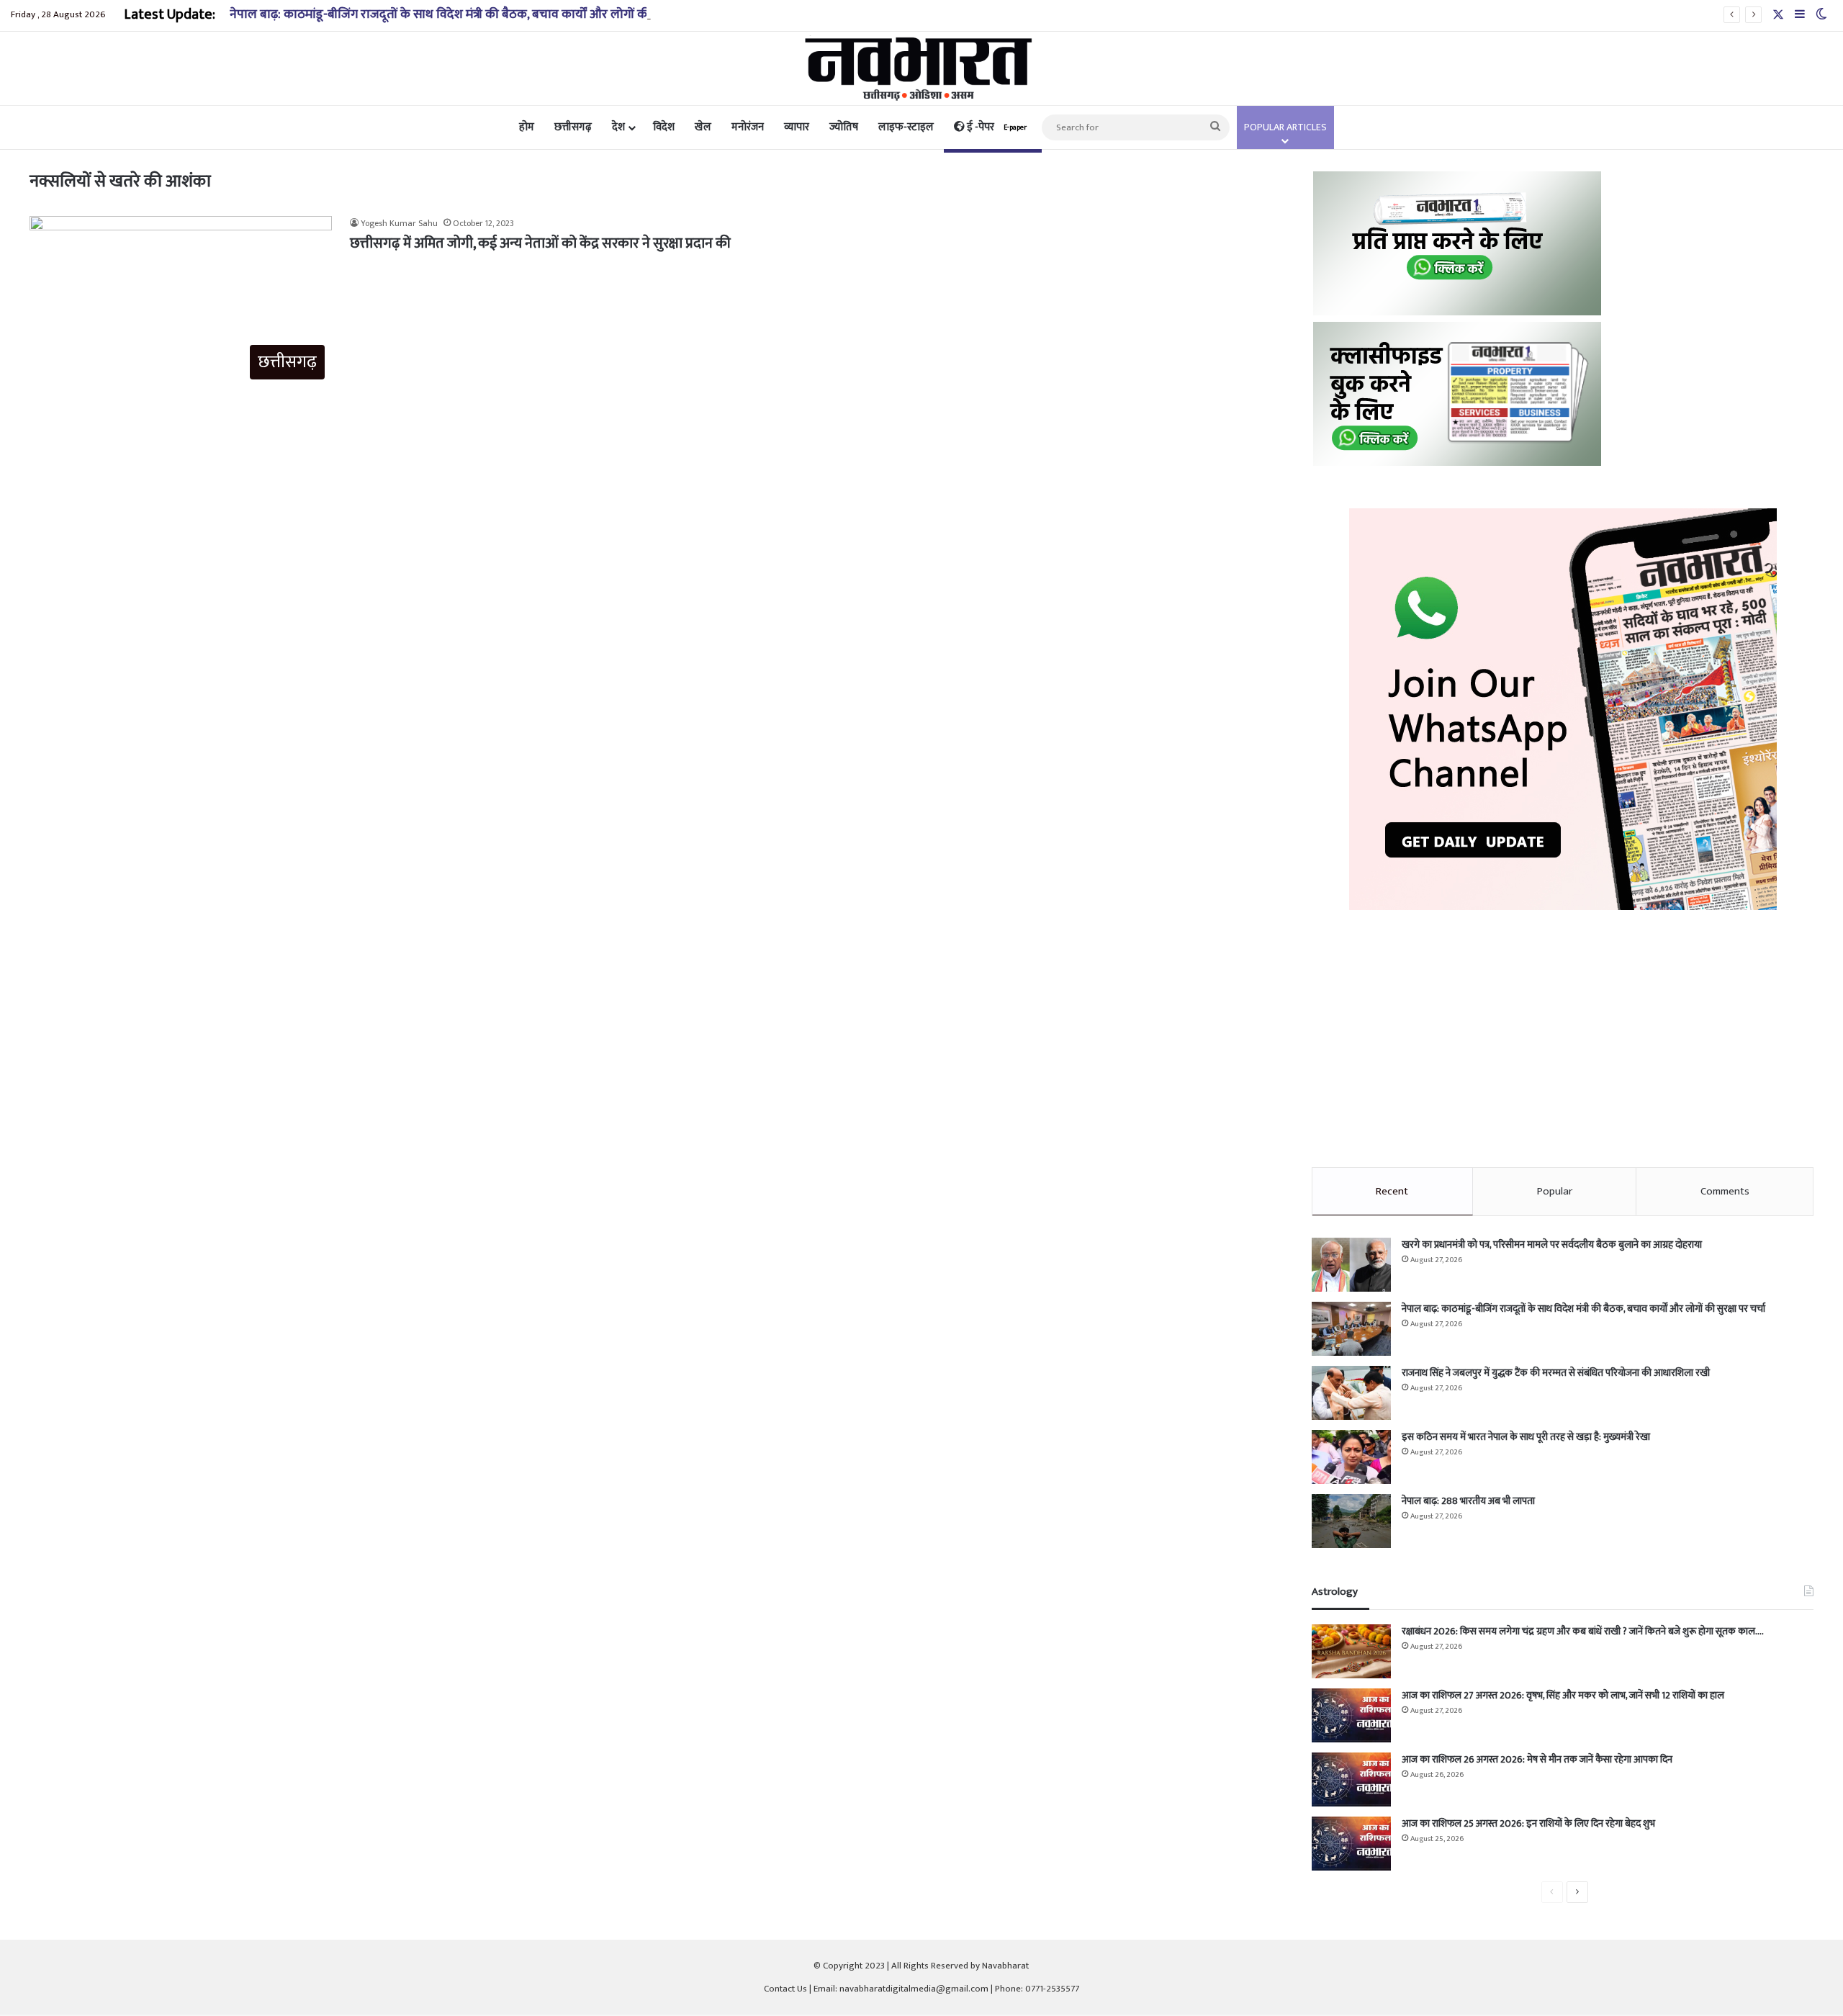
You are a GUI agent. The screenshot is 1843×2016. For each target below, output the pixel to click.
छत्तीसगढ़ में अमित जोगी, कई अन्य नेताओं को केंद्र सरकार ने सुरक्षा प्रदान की (540, 243)
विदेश (664, 127)
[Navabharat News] (922, 68)
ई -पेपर (996, 127)
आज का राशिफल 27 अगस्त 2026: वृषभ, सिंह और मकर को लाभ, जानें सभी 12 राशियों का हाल (1563, 1695)
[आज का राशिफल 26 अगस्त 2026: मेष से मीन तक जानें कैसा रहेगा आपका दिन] (1351, 1779)
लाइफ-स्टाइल (906, 127)
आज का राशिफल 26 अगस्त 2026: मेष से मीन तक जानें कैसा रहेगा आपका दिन (1537, 1759)
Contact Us (785, 1989)
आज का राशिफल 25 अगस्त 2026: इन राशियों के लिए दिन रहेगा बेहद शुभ (1528, 1823)
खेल (703, 127)
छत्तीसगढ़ (573, 127)
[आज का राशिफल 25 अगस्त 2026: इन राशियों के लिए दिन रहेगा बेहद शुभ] (1351, 1844)
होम (527, 127)
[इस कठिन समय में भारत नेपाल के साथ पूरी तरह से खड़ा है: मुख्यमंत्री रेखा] (1351, 1457)
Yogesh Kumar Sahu (399, 223)
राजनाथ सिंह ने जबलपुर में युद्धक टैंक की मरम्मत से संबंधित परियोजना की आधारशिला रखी (1556, 1373)
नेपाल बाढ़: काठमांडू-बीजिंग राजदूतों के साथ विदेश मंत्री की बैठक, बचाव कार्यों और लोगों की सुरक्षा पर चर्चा (474, 14)
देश (618, 127)
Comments (1725, 1191)
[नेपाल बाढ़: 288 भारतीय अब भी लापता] (1351, 1521)
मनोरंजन (748, 127)
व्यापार (797, 127)
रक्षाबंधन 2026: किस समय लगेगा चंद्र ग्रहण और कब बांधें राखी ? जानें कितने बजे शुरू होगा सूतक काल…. (1583, 1631)
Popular (1555, 1191)
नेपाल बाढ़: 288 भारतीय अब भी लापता (1468, 1501)
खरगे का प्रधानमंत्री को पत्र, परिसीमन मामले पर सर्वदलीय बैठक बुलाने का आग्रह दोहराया (1552, 1245)
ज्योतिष (844, 127)
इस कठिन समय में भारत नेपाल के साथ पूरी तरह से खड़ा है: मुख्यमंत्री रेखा (1526, 1437)
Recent (1392, 1191)
